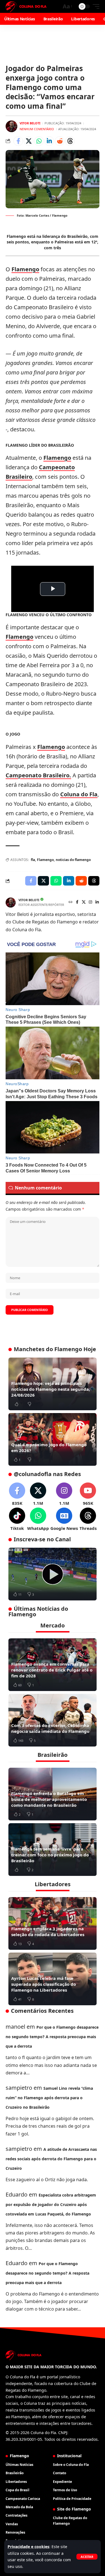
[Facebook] (77, 902)
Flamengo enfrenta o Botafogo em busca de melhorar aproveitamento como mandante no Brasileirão (49, 1799)
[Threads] (88, 1519)
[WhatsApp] (38, 1519)
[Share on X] (29, 141)
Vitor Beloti (30, 123)
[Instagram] (90, 902)
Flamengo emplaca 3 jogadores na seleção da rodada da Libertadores (48, 1932)
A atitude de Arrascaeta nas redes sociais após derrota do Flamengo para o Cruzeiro (51, 2159)
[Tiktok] (17, 1519)
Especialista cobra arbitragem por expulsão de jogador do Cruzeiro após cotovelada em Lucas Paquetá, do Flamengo (51, 2204)
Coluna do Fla (79, 794)
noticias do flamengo (73, 860)
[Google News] (64, 1519)
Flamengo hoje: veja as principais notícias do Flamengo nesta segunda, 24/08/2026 (51, 1389)
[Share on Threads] (70, 141)
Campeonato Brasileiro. (38, 775)
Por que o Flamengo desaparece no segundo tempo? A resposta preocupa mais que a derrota (52, 2037)
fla (33, 860)
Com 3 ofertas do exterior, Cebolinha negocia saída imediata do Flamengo (50, 1728)
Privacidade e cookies (28, 2547)
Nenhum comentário (37, 129)
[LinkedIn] (97, 902)
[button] (87, 2557)
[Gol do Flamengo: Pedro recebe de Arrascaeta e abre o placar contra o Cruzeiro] (53, 1574)
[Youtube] (88, 1494)
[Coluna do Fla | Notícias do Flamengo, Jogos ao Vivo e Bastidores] (26, 6)
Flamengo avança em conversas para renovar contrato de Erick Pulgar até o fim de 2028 (52, 1670)
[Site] (71, 902)
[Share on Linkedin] (49, 141)
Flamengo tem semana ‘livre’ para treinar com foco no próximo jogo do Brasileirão (50, 1855)
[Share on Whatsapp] (39, 141)
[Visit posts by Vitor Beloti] (11, 126)
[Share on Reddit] (60, 141)
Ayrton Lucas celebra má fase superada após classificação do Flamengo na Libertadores (44, 1984)
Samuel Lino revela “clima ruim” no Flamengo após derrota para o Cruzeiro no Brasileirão (49, 2098)
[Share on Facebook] (18, 141)
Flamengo (25, 269)
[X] (84, 902)
